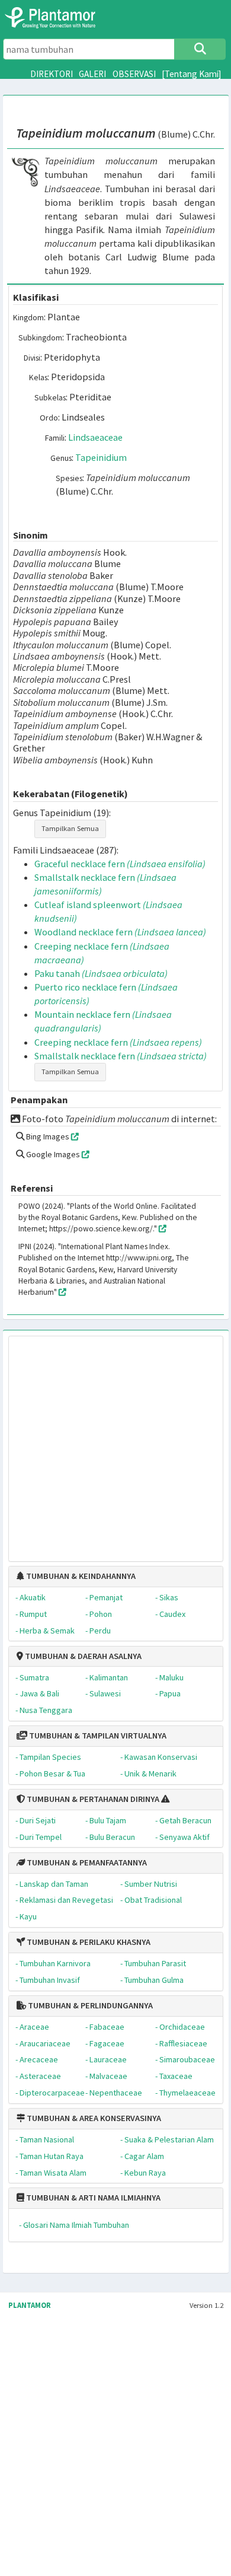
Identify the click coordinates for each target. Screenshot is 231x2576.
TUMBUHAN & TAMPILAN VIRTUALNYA (97, 1736)
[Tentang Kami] (192, 74)
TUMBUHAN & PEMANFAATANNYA (86, 1862)
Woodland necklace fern (120, 932)
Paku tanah (101, 973)
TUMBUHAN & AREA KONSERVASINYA (93, 2118)
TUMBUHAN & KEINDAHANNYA (80, 1576)
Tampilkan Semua (70, 828)
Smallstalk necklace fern (121, 1056)
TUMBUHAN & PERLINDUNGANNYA (89, 2005)
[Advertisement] (104, 1443)
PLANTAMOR (30, 2305)
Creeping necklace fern (118, 1042)
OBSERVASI (134, 74)
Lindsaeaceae (95, 437)
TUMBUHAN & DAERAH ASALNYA (82, 1656)
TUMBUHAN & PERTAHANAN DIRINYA (92, 1799)
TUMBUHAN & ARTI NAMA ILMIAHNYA (92, 2198)
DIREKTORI (52, 74)
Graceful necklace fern (120, 864)
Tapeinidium (101, 457)
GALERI (92, 74)
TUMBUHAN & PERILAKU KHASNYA (88, 1942)
